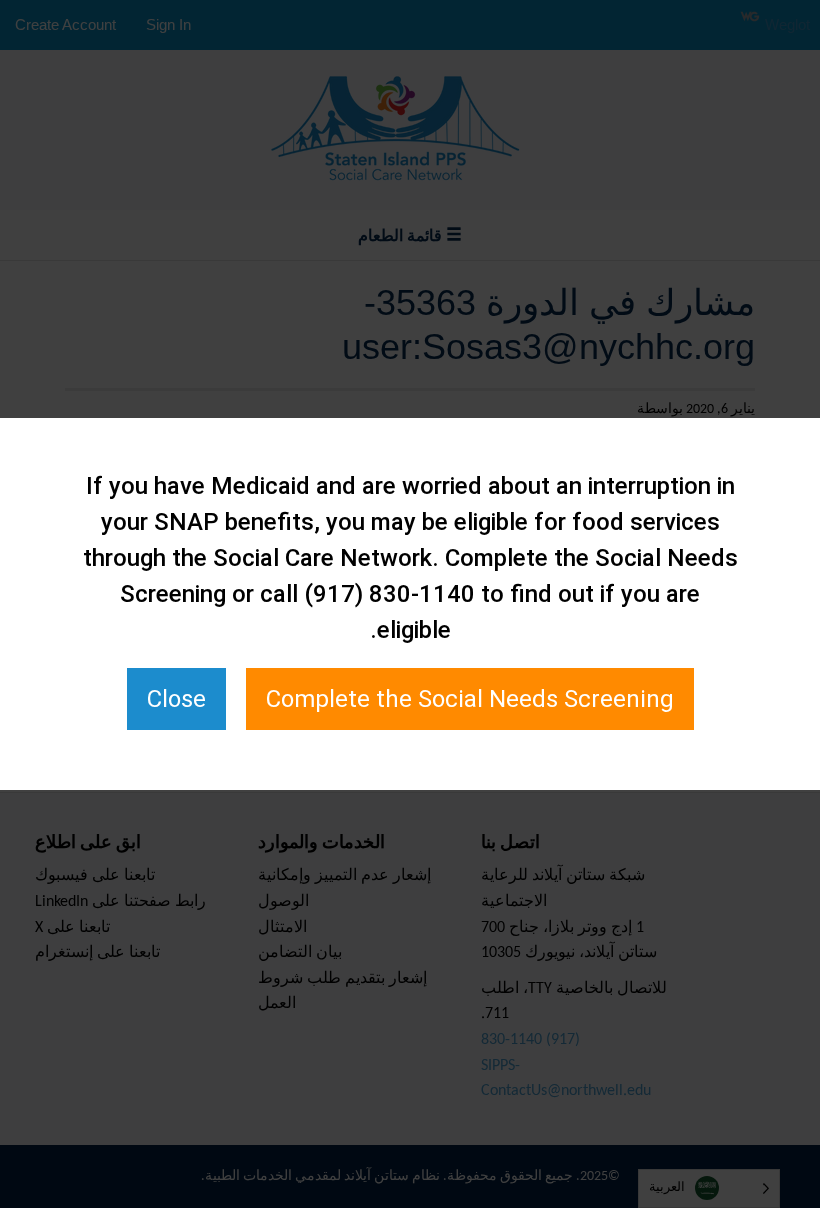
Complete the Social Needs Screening (470, 699)
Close (176, 699)
